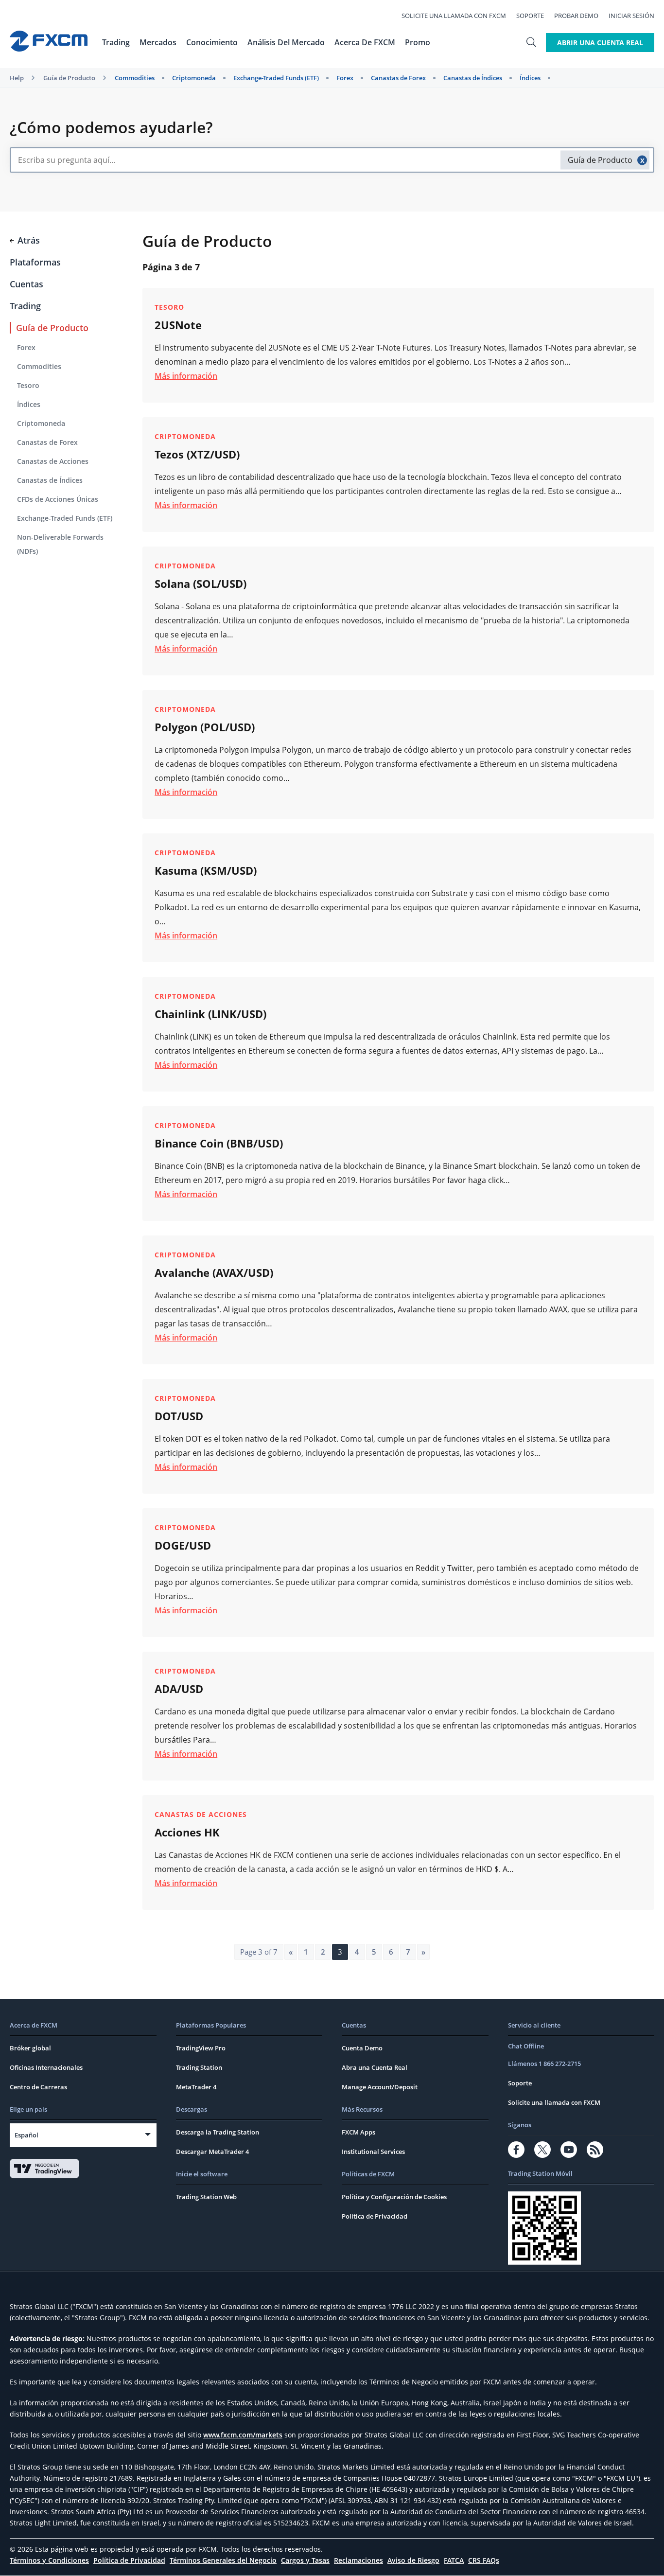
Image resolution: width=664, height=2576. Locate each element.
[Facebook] (516, 2150)
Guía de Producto (69, 78)
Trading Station (199, 2067)
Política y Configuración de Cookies (394, 2197)
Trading (25, 306)
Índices (530, 78)
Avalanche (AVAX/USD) (214, 1272)
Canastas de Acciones (53, 461)
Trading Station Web (206, 2197)
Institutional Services (373, 2152)
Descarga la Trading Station (218, 2132)
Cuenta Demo (362, 2048)
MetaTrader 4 (196, 2087)
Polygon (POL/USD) (205, 727)
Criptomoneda (194, 78)
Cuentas (26, 284)
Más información (186, 376)
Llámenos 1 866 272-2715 (544, 2064)
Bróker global (30, 2048)
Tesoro (28, 385)
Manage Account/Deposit (380, 2087)
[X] (542, 2150)
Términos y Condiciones (49, 2560)
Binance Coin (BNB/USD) (219, 1143)
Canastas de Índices (473, 78)
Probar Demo (576, 16)
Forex (345, 78)
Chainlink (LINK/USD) (210, 1014)
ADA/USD (179, 1689)
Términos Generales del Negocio (223, 2560)
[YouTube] (569, 2150)
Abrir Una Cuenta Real (600, 43)
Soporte (530, 16)
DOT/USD (179, 1416)
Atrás (29, 240)
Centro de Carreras (38, 2087)
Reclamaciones (358, 2560)
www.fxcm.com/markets (243, 2435)
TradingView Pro (201, 2048)
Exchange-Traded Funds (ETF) (276, 78)
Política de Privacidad (375, 2216)
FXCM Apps (358, 2132)
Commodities (135, 78)
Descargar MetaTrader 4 (212, 2152)
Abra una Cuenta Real (375, 2067)
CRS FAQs (484, 2560)
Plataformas (35, 262)
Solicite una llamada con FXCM (454, 16)
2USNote (178, 325)
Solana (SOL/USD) (201, 583)
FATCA (454, 2560)
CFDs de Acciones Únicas (58, 499)
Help (17, 78)
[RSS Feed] (595, 2150)
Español (26, 2135)
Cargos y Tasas (305, 2560)
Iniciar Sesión (631, 16)
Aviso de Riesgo (413, 2560)
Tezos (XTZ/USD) (197, 454)
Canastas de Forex (398, 78)
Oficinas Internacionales (46, 2067)
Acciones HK (187, 1832)
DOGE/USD (183, 1545)
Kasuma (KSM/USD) (206, 870)
